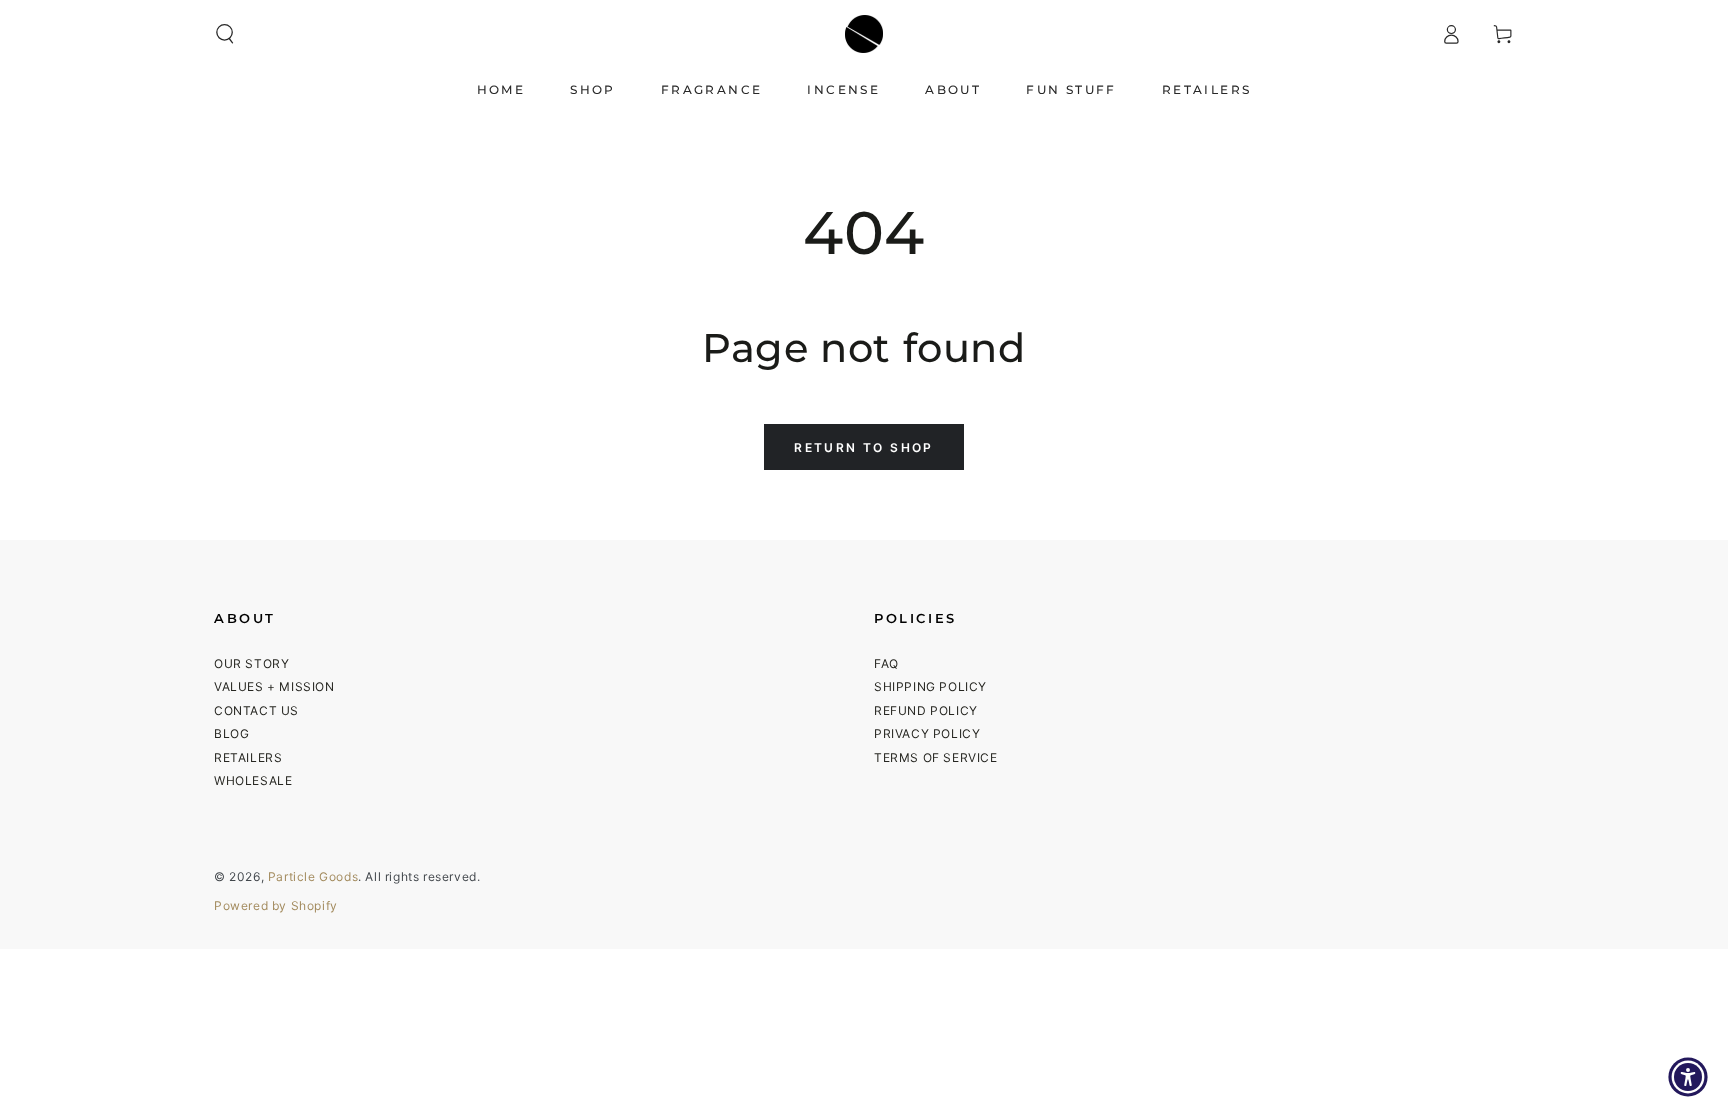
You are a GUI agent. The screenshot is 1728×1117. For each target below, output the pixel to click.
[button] (225, 34)
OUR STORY (251, 663)
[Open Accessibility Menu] (1688, 1077)
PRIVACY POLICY (927, 733)
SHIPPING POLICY (930, 686)
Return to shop (864, 447)
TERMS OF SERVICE (936, 757)
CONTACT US (256, 710)
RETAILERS (248, 757)
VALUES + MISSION (274, 686)
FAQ (886, 663)
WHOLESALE (253, 780)
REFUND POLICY (926, 710)
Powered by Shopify (276, 905)
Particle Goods (313, 876)
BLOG (231, 733)
